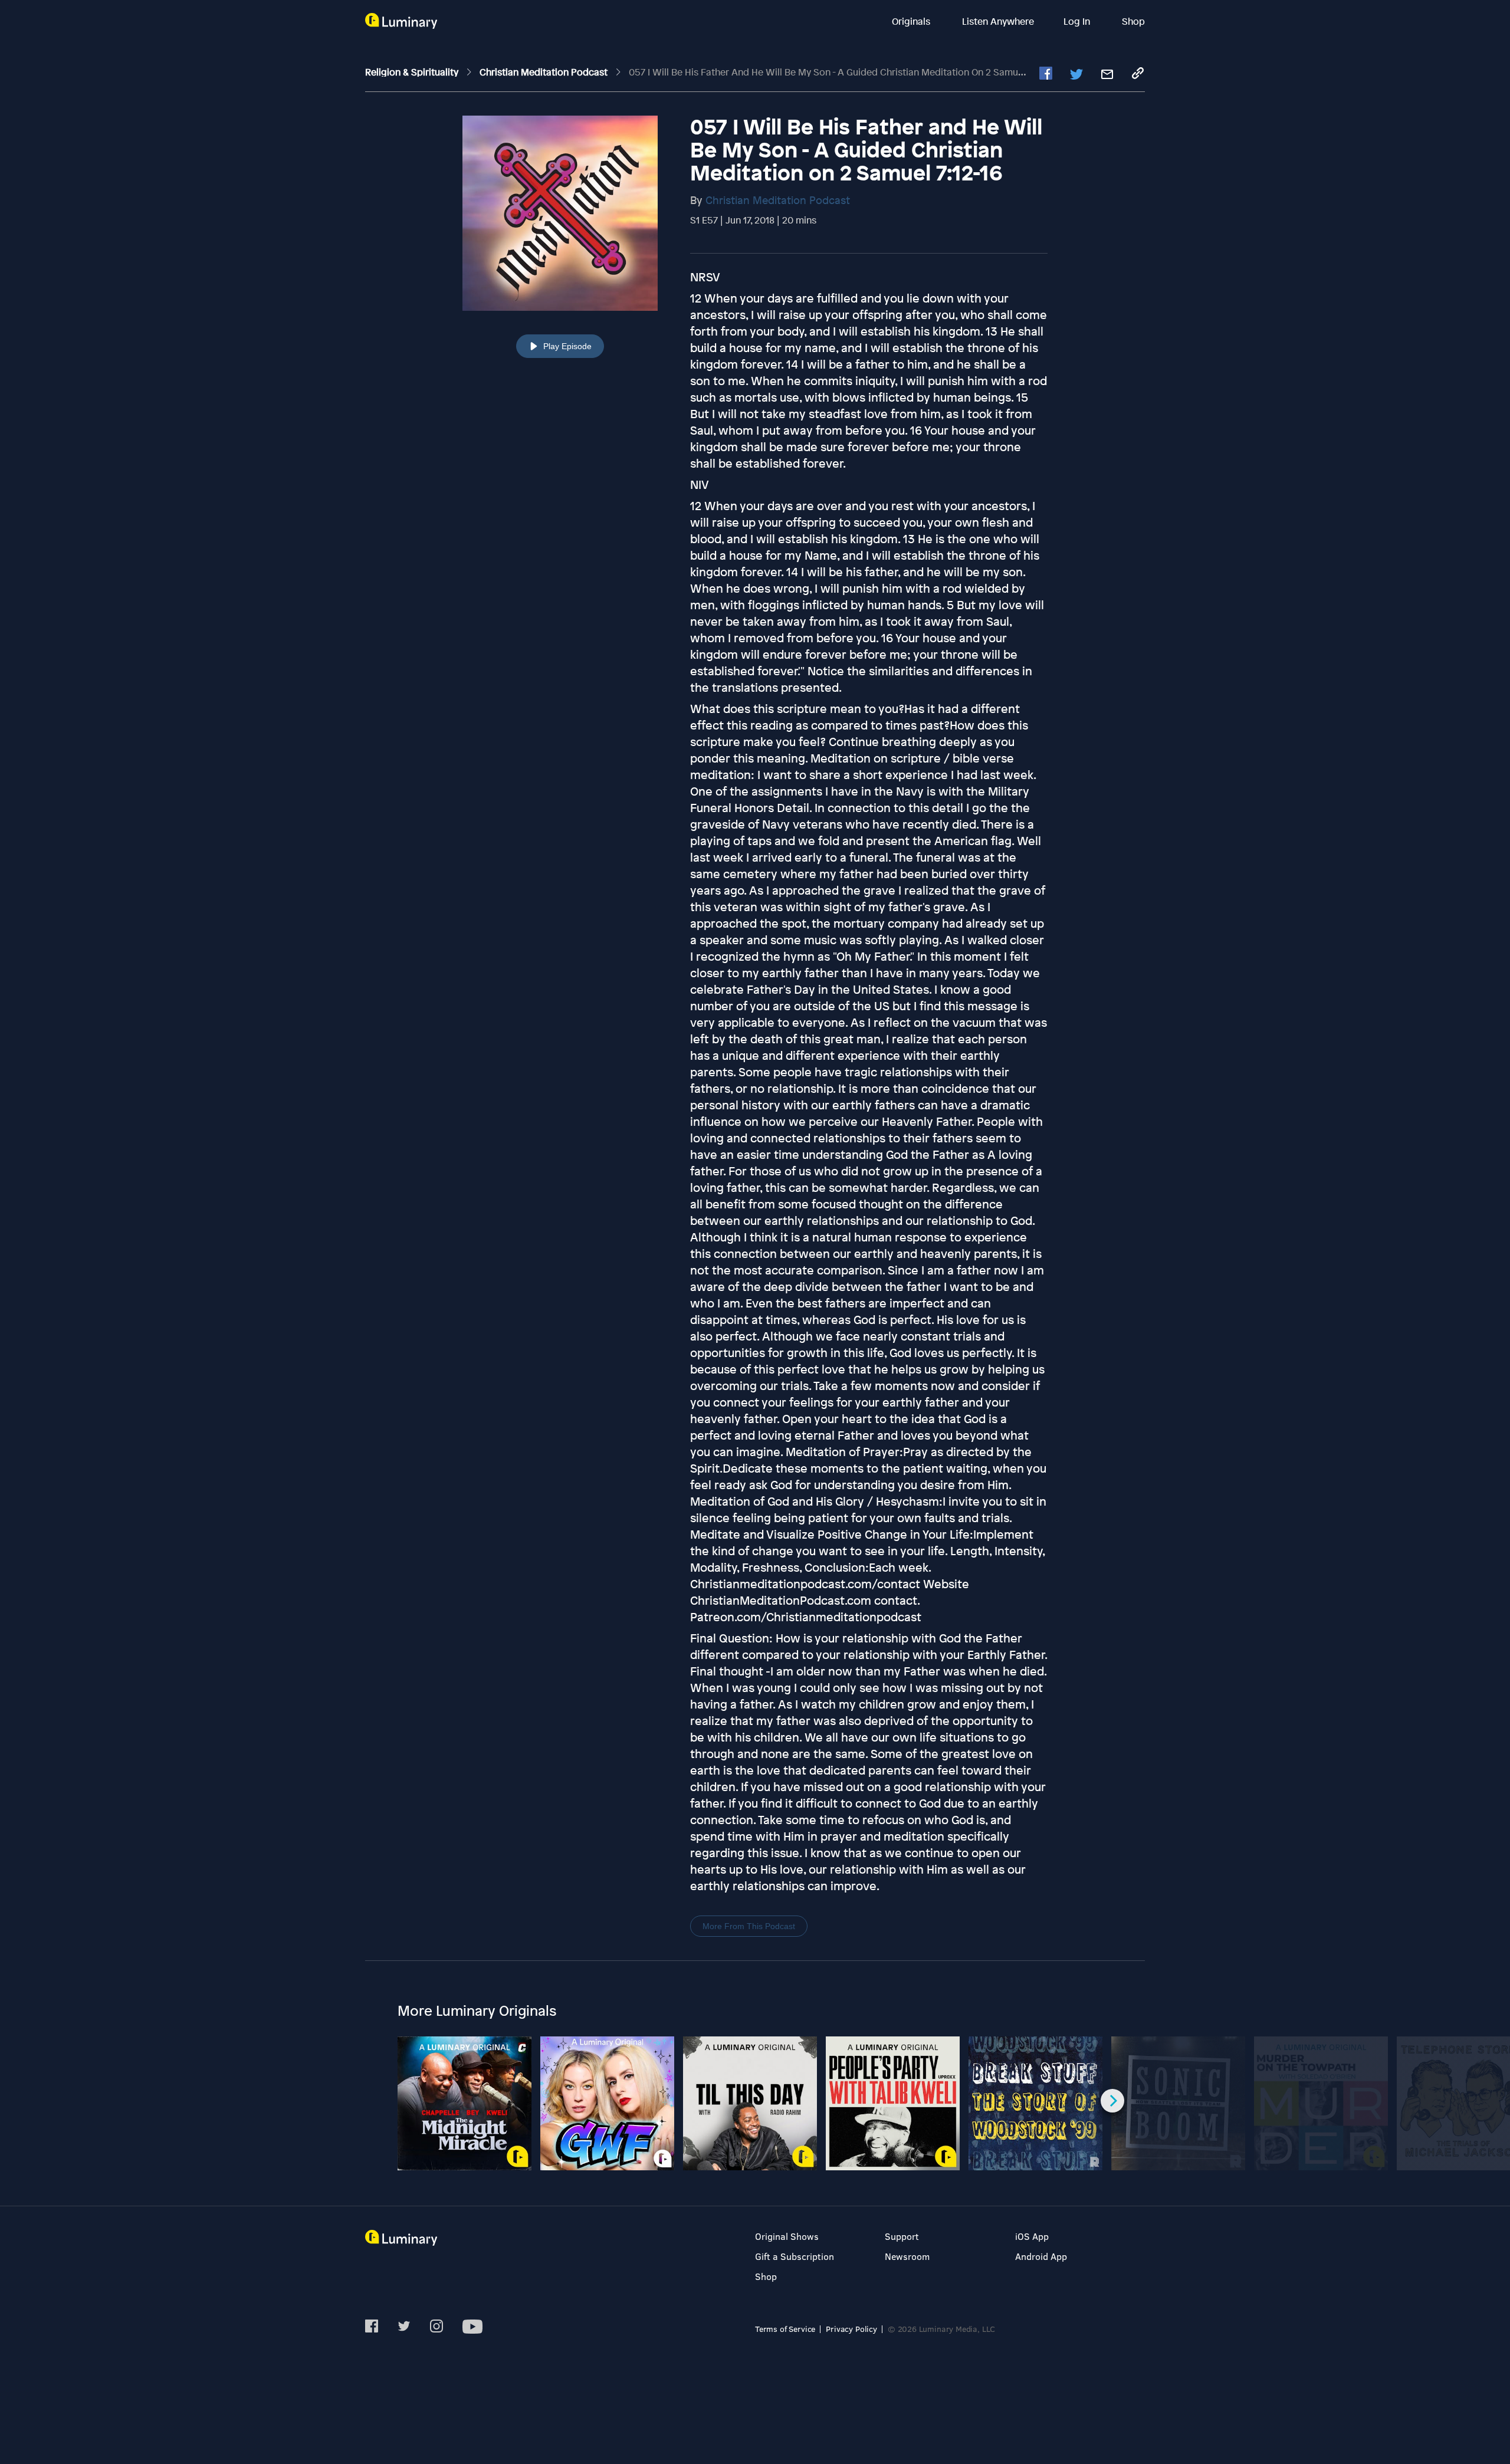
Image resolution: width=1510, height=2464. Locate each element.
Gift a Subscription (795, 2256)
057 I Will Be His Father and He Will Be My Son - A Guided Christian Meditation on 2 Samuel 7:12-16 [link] (843, 72)
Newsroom (907, 2256)
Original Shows (787, 2236)
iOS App (1032, 2236)
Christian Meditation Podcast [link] (545, 72)
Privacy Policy (851, 2329)
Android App (1041, 2256)
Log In (1078, 21)
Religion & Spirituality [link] (413, 72)
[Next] (1112, 2101)
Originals (912, 21)
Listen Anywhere (998, 21)
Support (902, 2236)
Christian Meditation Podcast (778, 200)
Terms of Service (785, 2329)
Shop (1133, 21)
